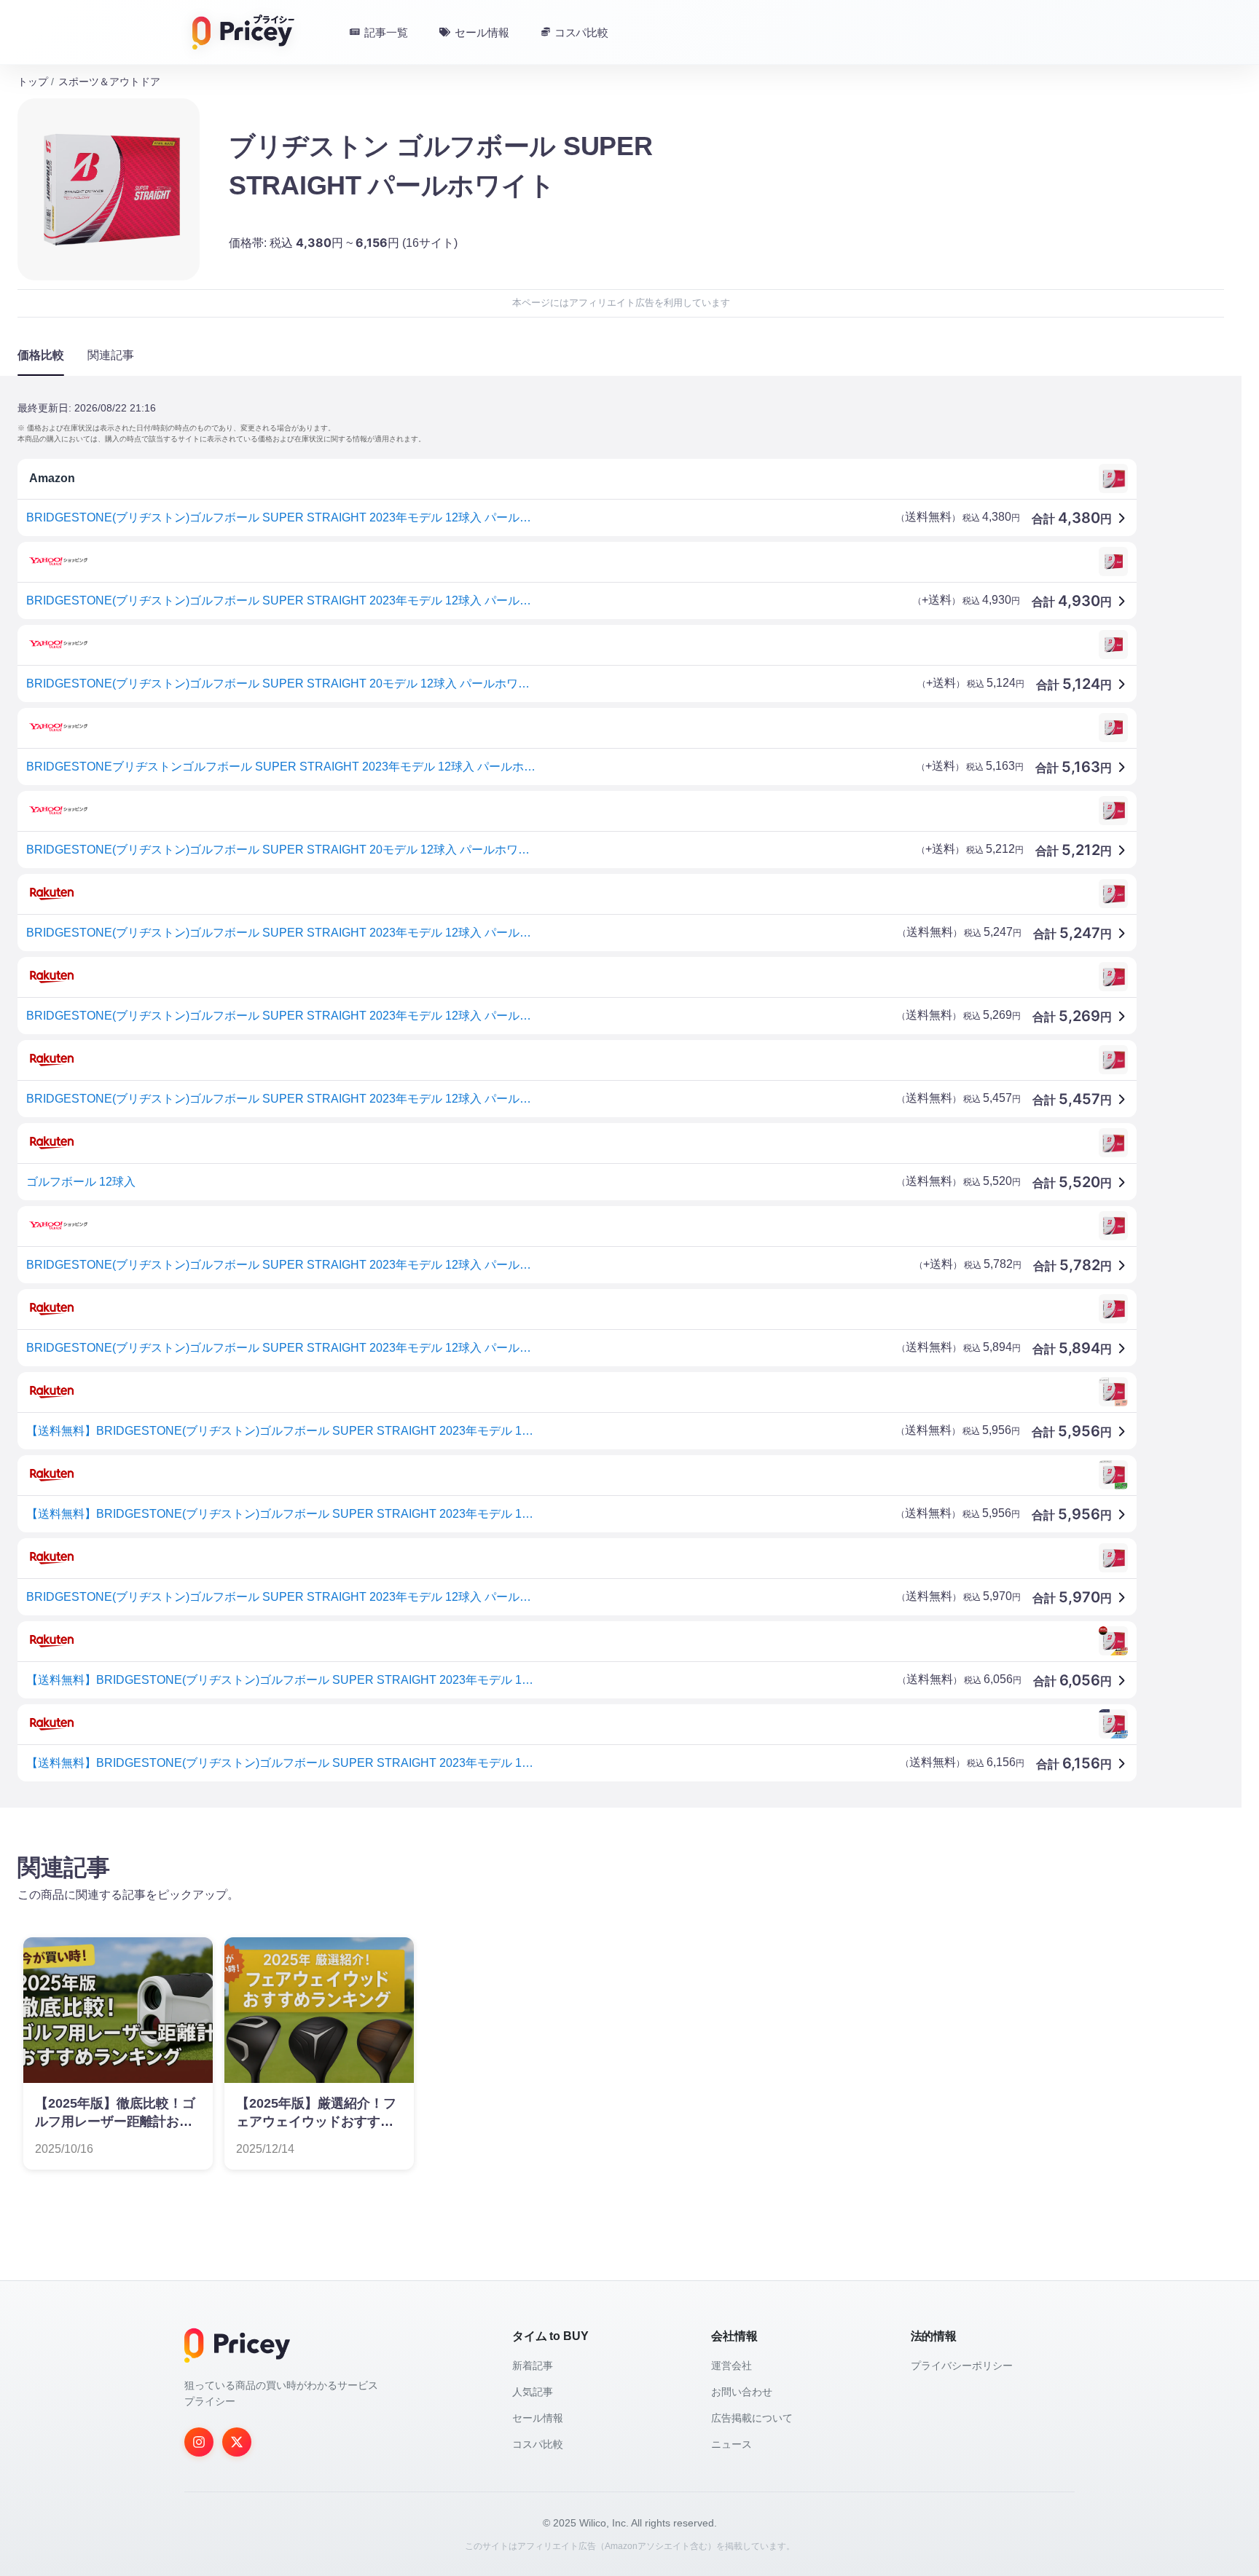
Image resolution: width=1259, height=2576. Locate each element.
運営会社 (732, 2366)
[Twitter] (237, 2442)
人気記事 (533, 2392)
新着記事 (533, 2366)
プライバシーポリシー (962, 2366)
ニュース (732, 2444)
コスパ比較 (538, 2444)
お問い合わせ (742, 2392)
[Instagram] (199, 2442)
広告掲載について (752, 2418)
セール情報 (538, 2418)
